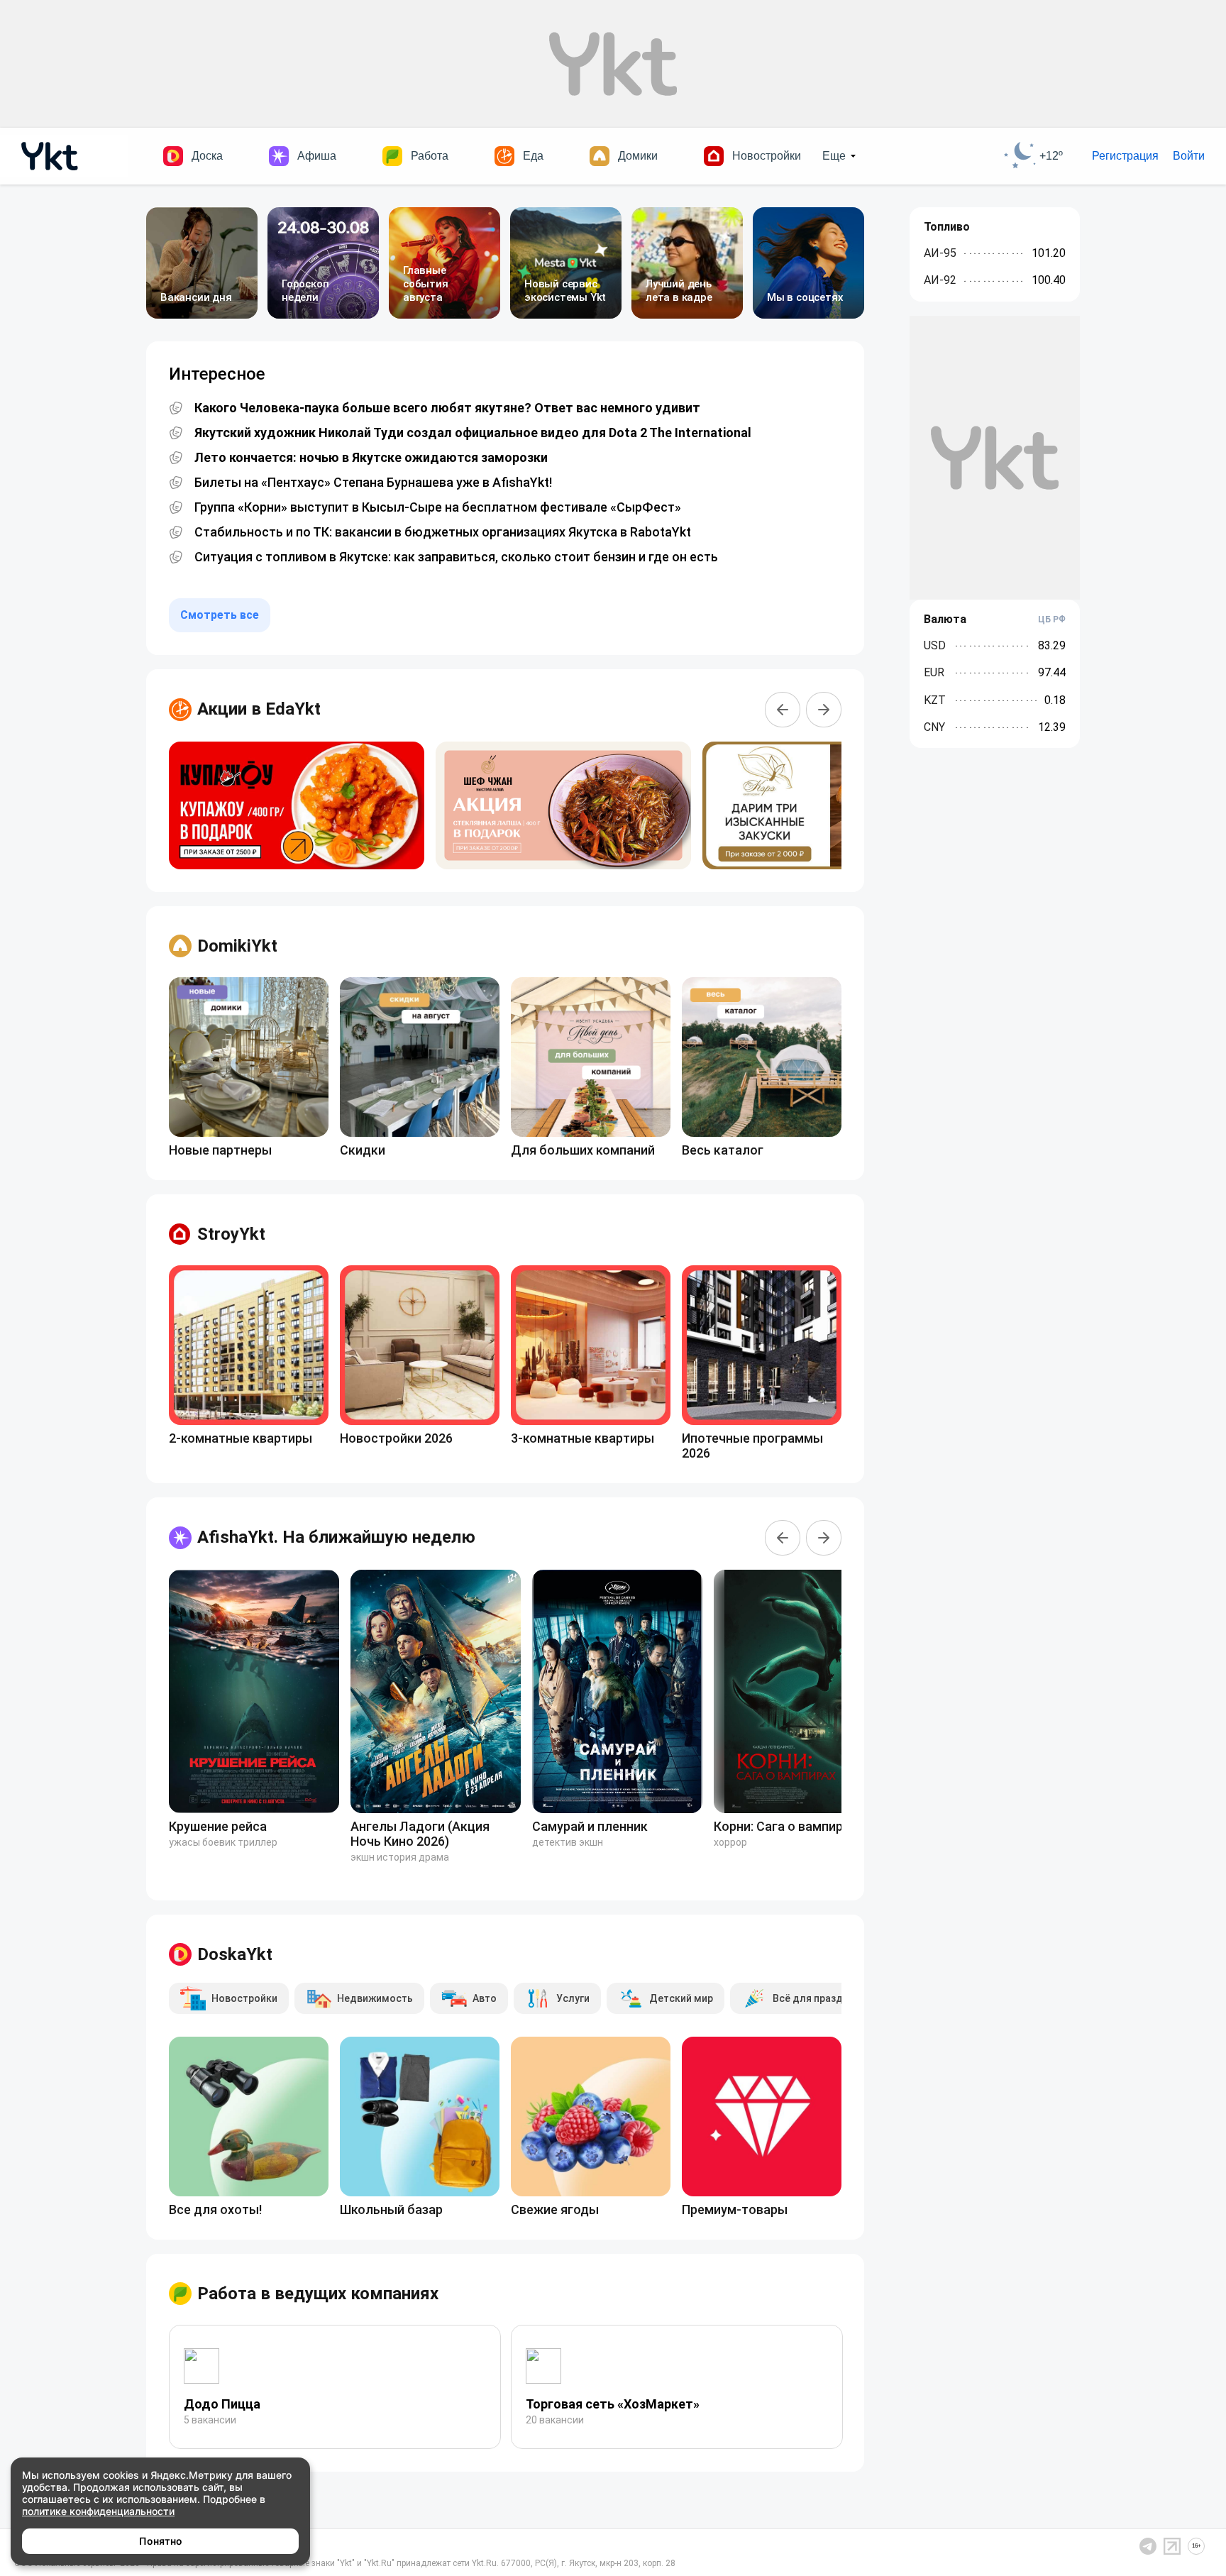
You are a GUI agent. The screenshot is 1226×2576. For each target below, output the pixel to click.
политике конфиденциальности (98, 2511)
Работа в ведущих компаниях (318, 2294)
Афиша (317, 156)
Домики (638, 156)
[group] (297, 805)
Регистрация (1125, 156)
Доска (207, 156)
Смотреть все (220, 615)
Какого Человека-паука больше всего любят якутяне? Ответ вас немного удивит (447, 408)
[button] (783, 710)
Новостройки (767, 156)
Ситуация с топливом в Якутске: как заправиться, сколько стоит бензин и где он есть (456, 557)
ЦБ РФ (1052, 620)
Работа (430, 156)
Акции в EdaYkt (259, 709)
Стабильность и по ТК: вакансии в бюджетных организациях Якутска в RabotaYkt (443, 532)
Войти (1189, 156)
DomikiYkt (237, 946)
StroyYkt (231, 1234)
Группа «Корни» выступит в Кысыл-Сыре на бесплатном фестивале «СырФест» (438, 507)
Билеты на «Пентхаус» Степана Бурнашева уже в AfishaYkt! (373, 483)
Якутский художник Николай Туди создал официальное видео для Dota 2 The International (473, 433)
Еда (533, 156)
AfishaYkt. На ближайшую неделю (336, 1537)
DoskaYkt (235, 1954)
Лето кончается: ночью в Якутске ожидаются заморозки (371, 458)
